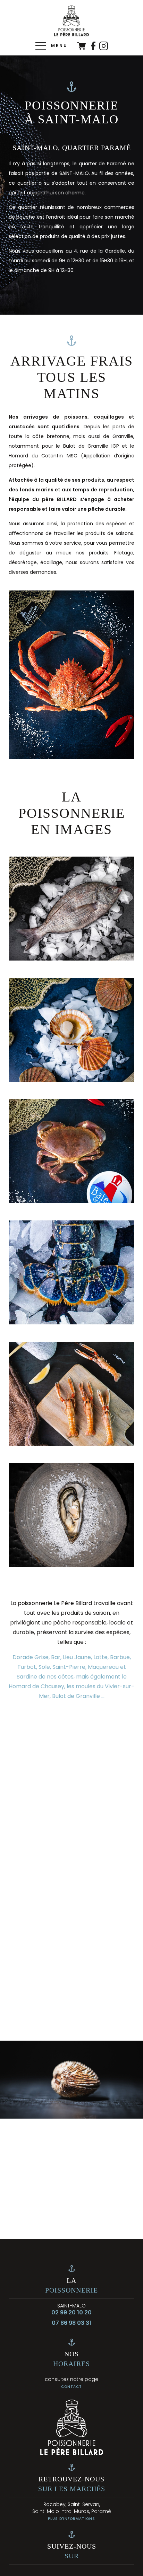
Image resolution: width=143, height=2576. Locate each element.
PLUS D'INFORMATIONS (71, 2519)
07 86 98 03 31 (71, 2323)
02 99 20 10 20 (71, 2313)
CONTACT (71, 2387)
